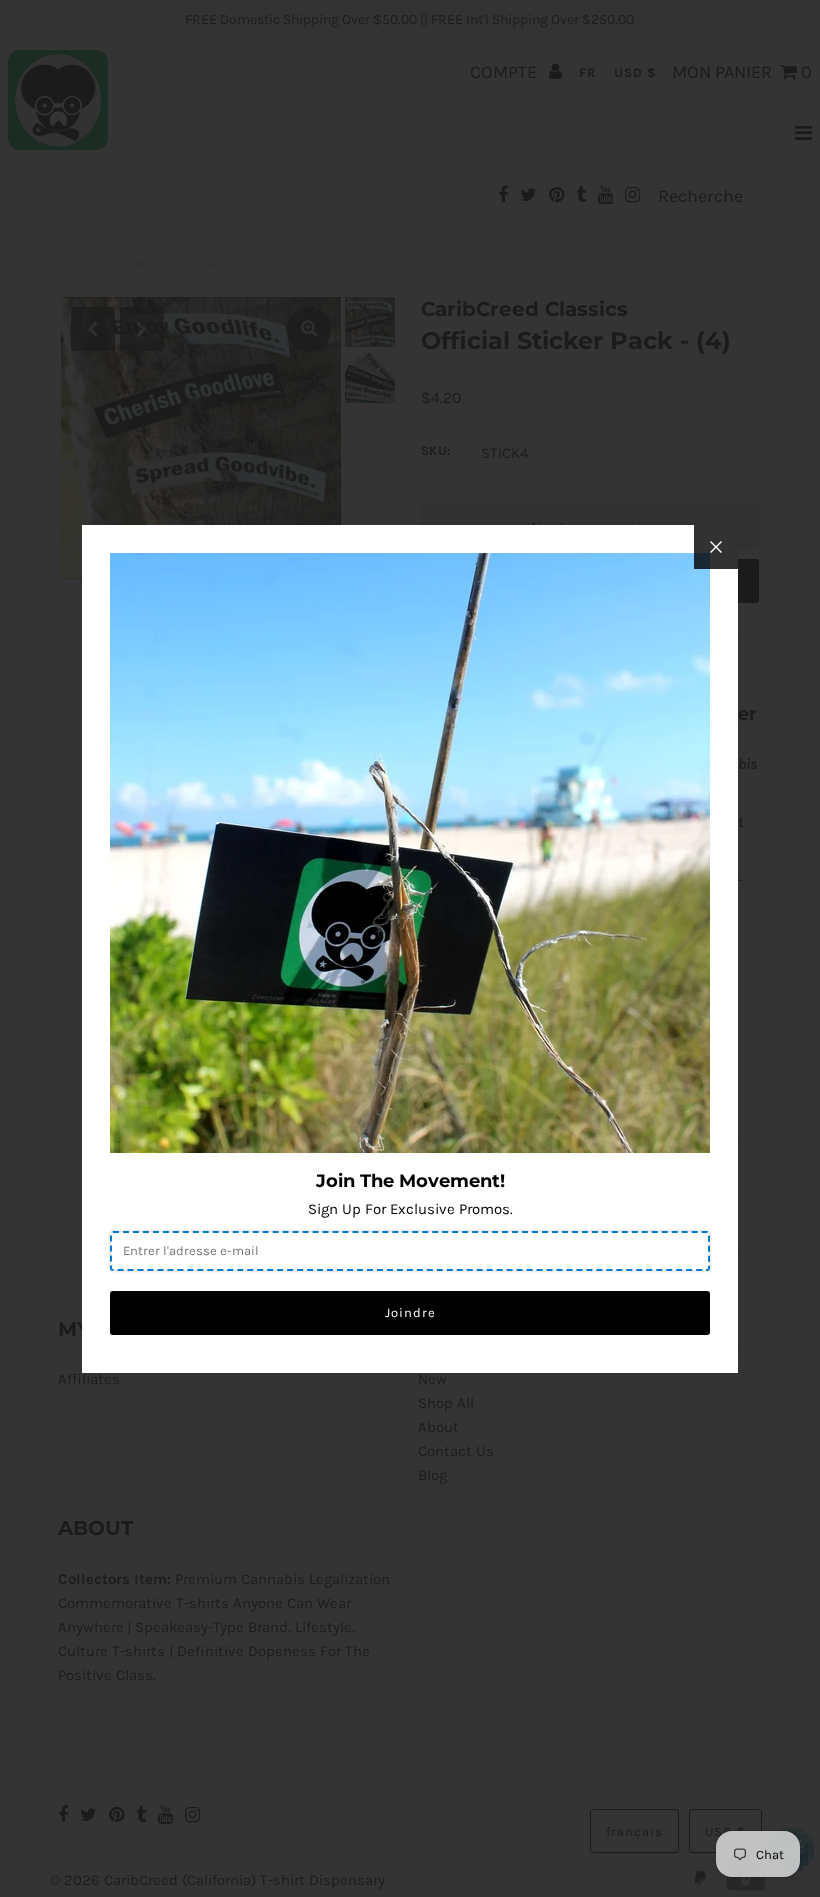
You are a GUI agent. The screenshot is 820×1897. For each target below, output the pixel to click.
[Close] (716, 547)
